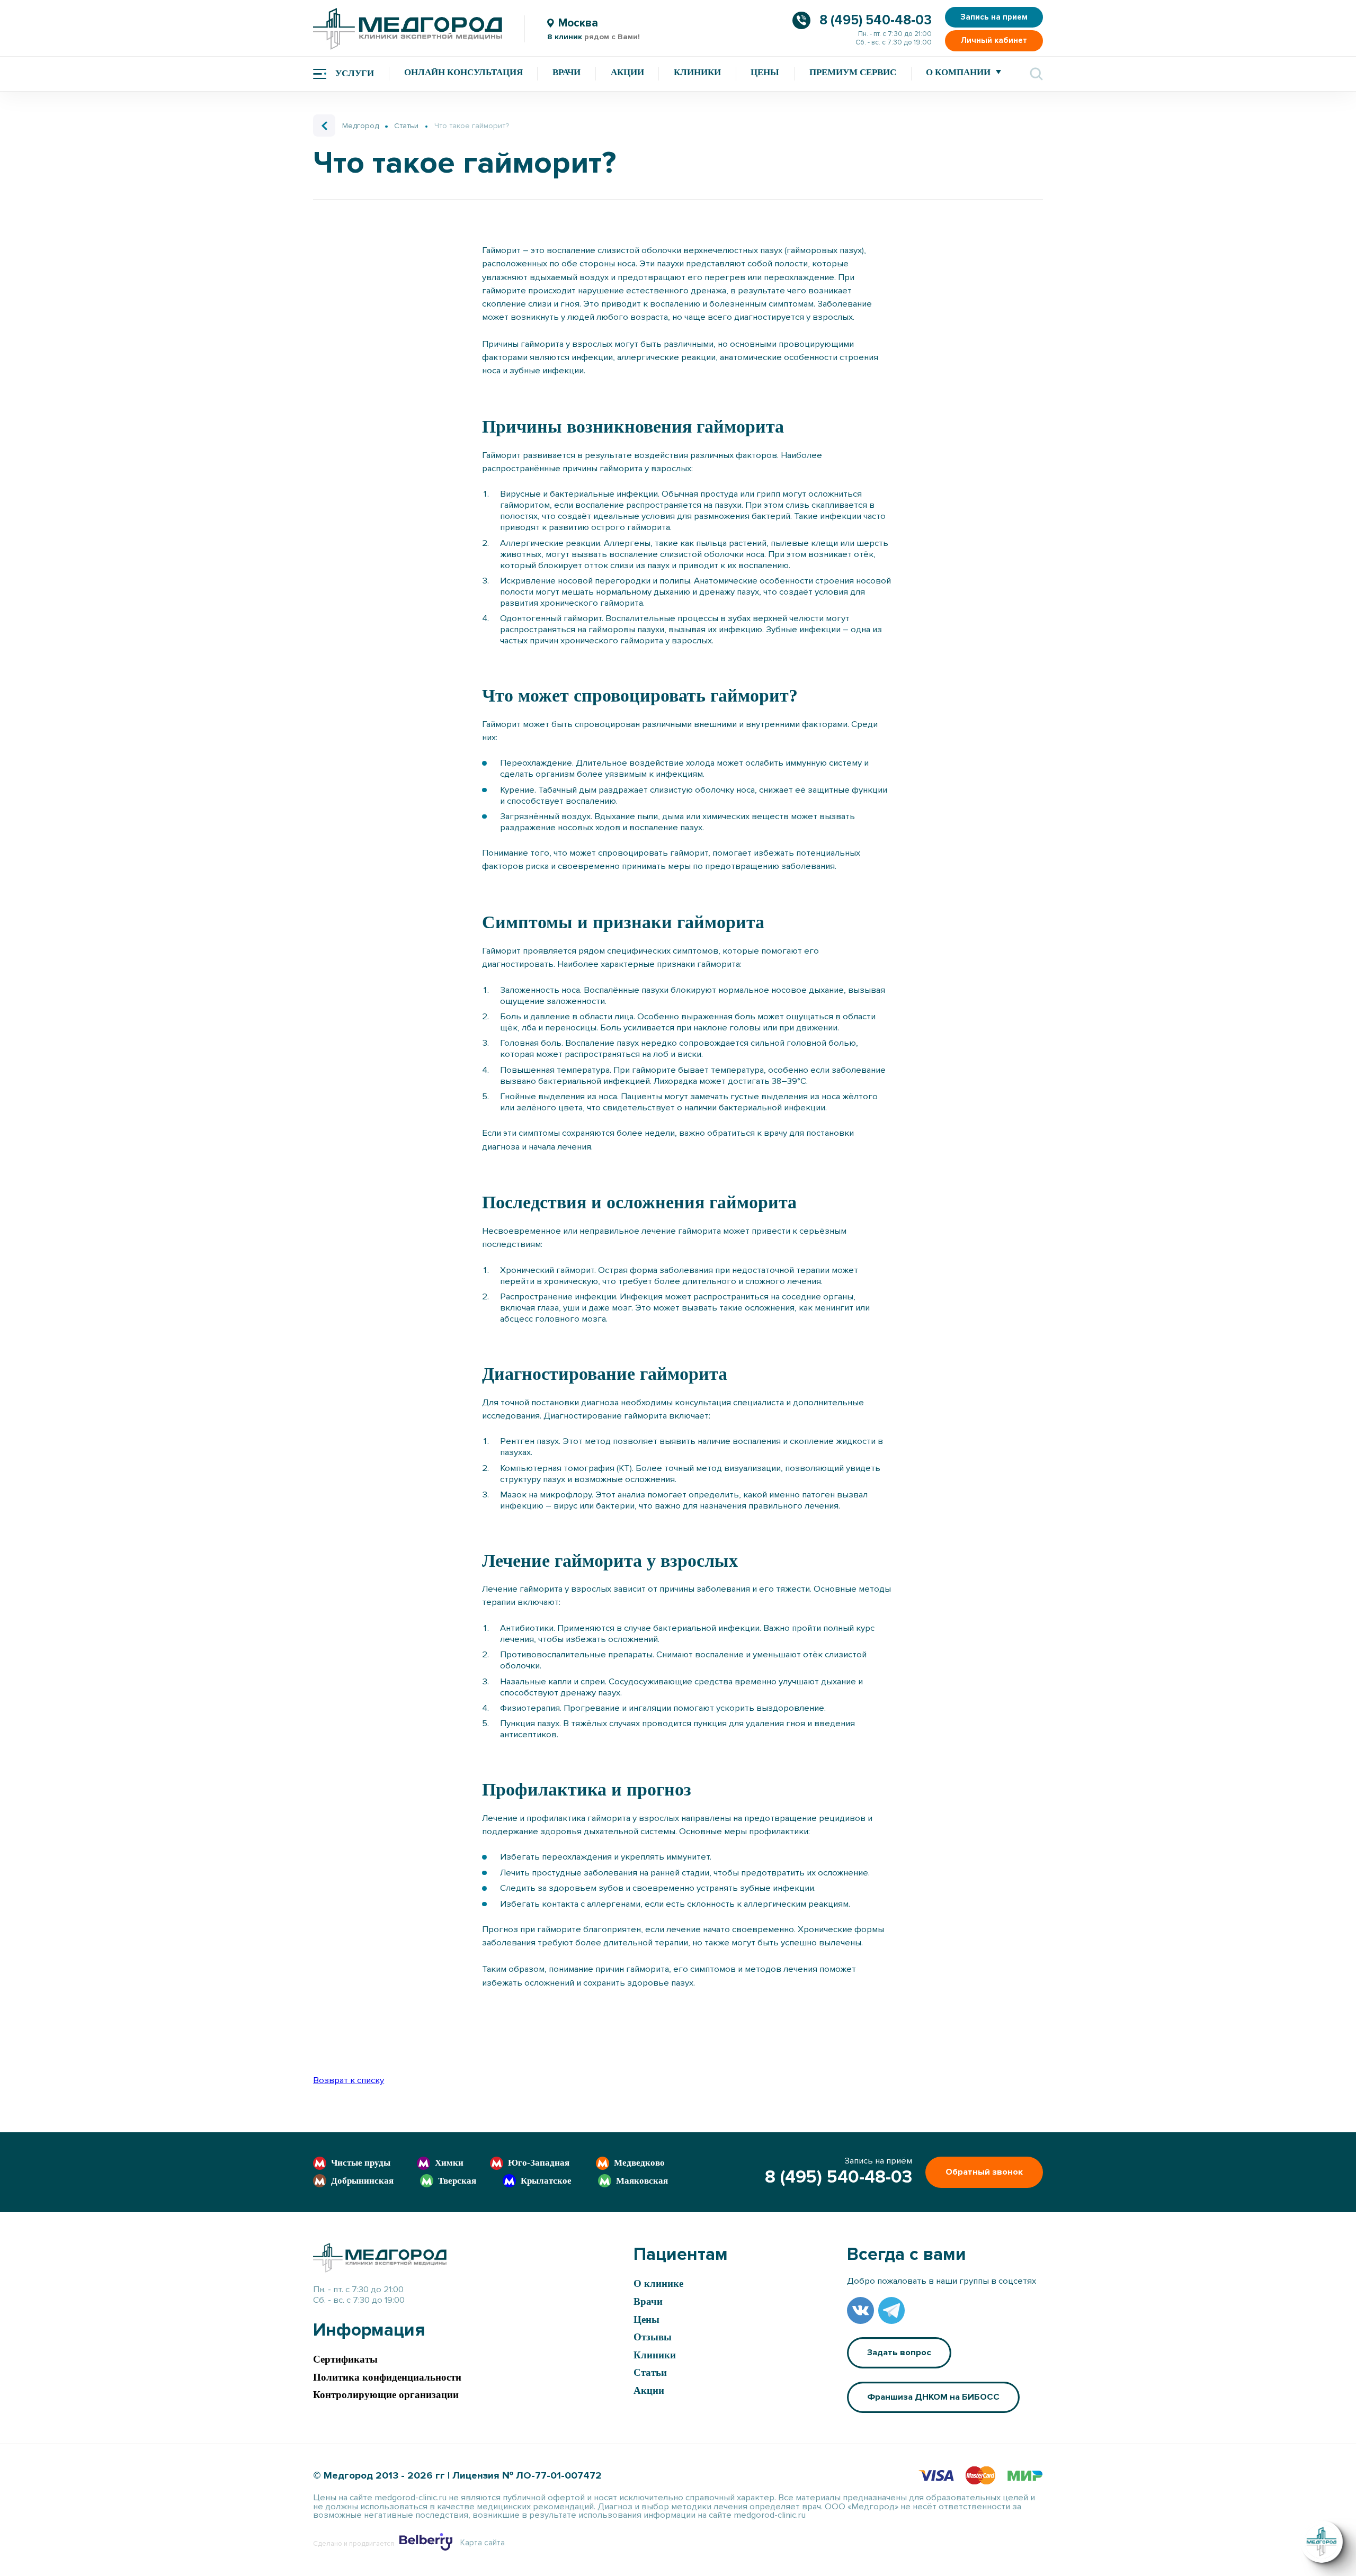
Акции (627, 72)
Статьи (650, 2372)
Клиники (697, 72)
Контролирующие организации (386, 2395)
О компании (958, 72)
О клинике (658, 2283)
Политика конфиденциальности (387, 2377)
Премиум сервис (853, 72)
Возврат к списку (349, 2080)
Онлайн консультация (463, 72)
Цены (765, 72)
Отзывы (653, 2337)
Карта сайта (483, 2543)
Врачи (567, 72)
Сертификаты (345, 2359)
